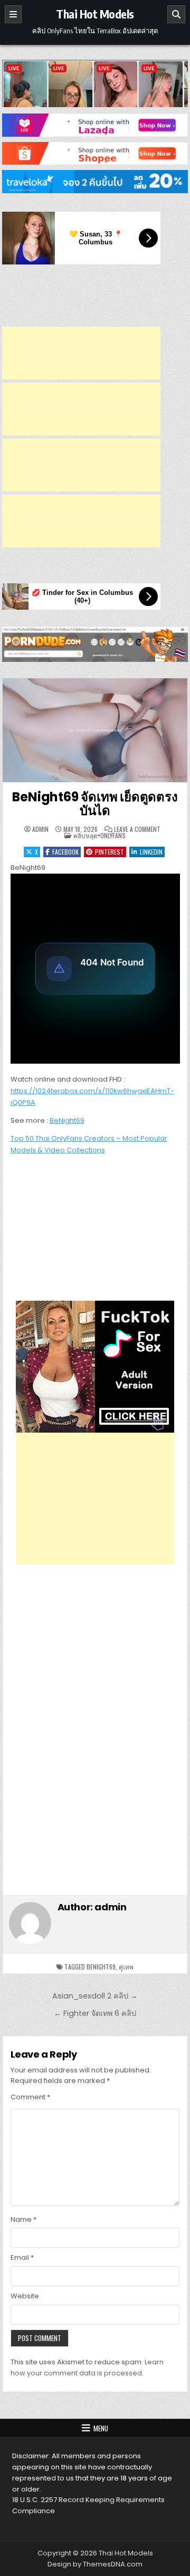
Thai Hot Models (95, 14)
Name (23, 2219)
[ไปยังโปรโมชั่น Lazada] (95, 125)
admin (40, 829)
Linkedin (151, 852)
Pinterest (110, 852)
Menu (101, 2428)
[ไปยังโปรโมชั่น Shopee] (95, 154)
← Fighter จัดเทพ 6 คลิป (95, 2013)
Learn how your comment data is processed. (87, 2367)
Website (25, 2296)
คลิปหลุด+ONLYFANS (99, 835)
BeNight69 (67, 1120)
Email (22, 2257)
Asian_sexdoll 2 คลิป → (95, 1996)
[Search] (176, 14)
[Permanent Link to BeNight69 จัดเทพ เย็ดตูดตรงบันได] (95, 730)
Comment (30, 2097)
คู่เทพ (126, 1967)
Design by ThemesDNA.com (95, 2564)
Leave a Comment (137, 829)
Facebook (65, 852)
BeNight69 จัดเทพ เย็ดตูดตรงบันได (95, 804)
